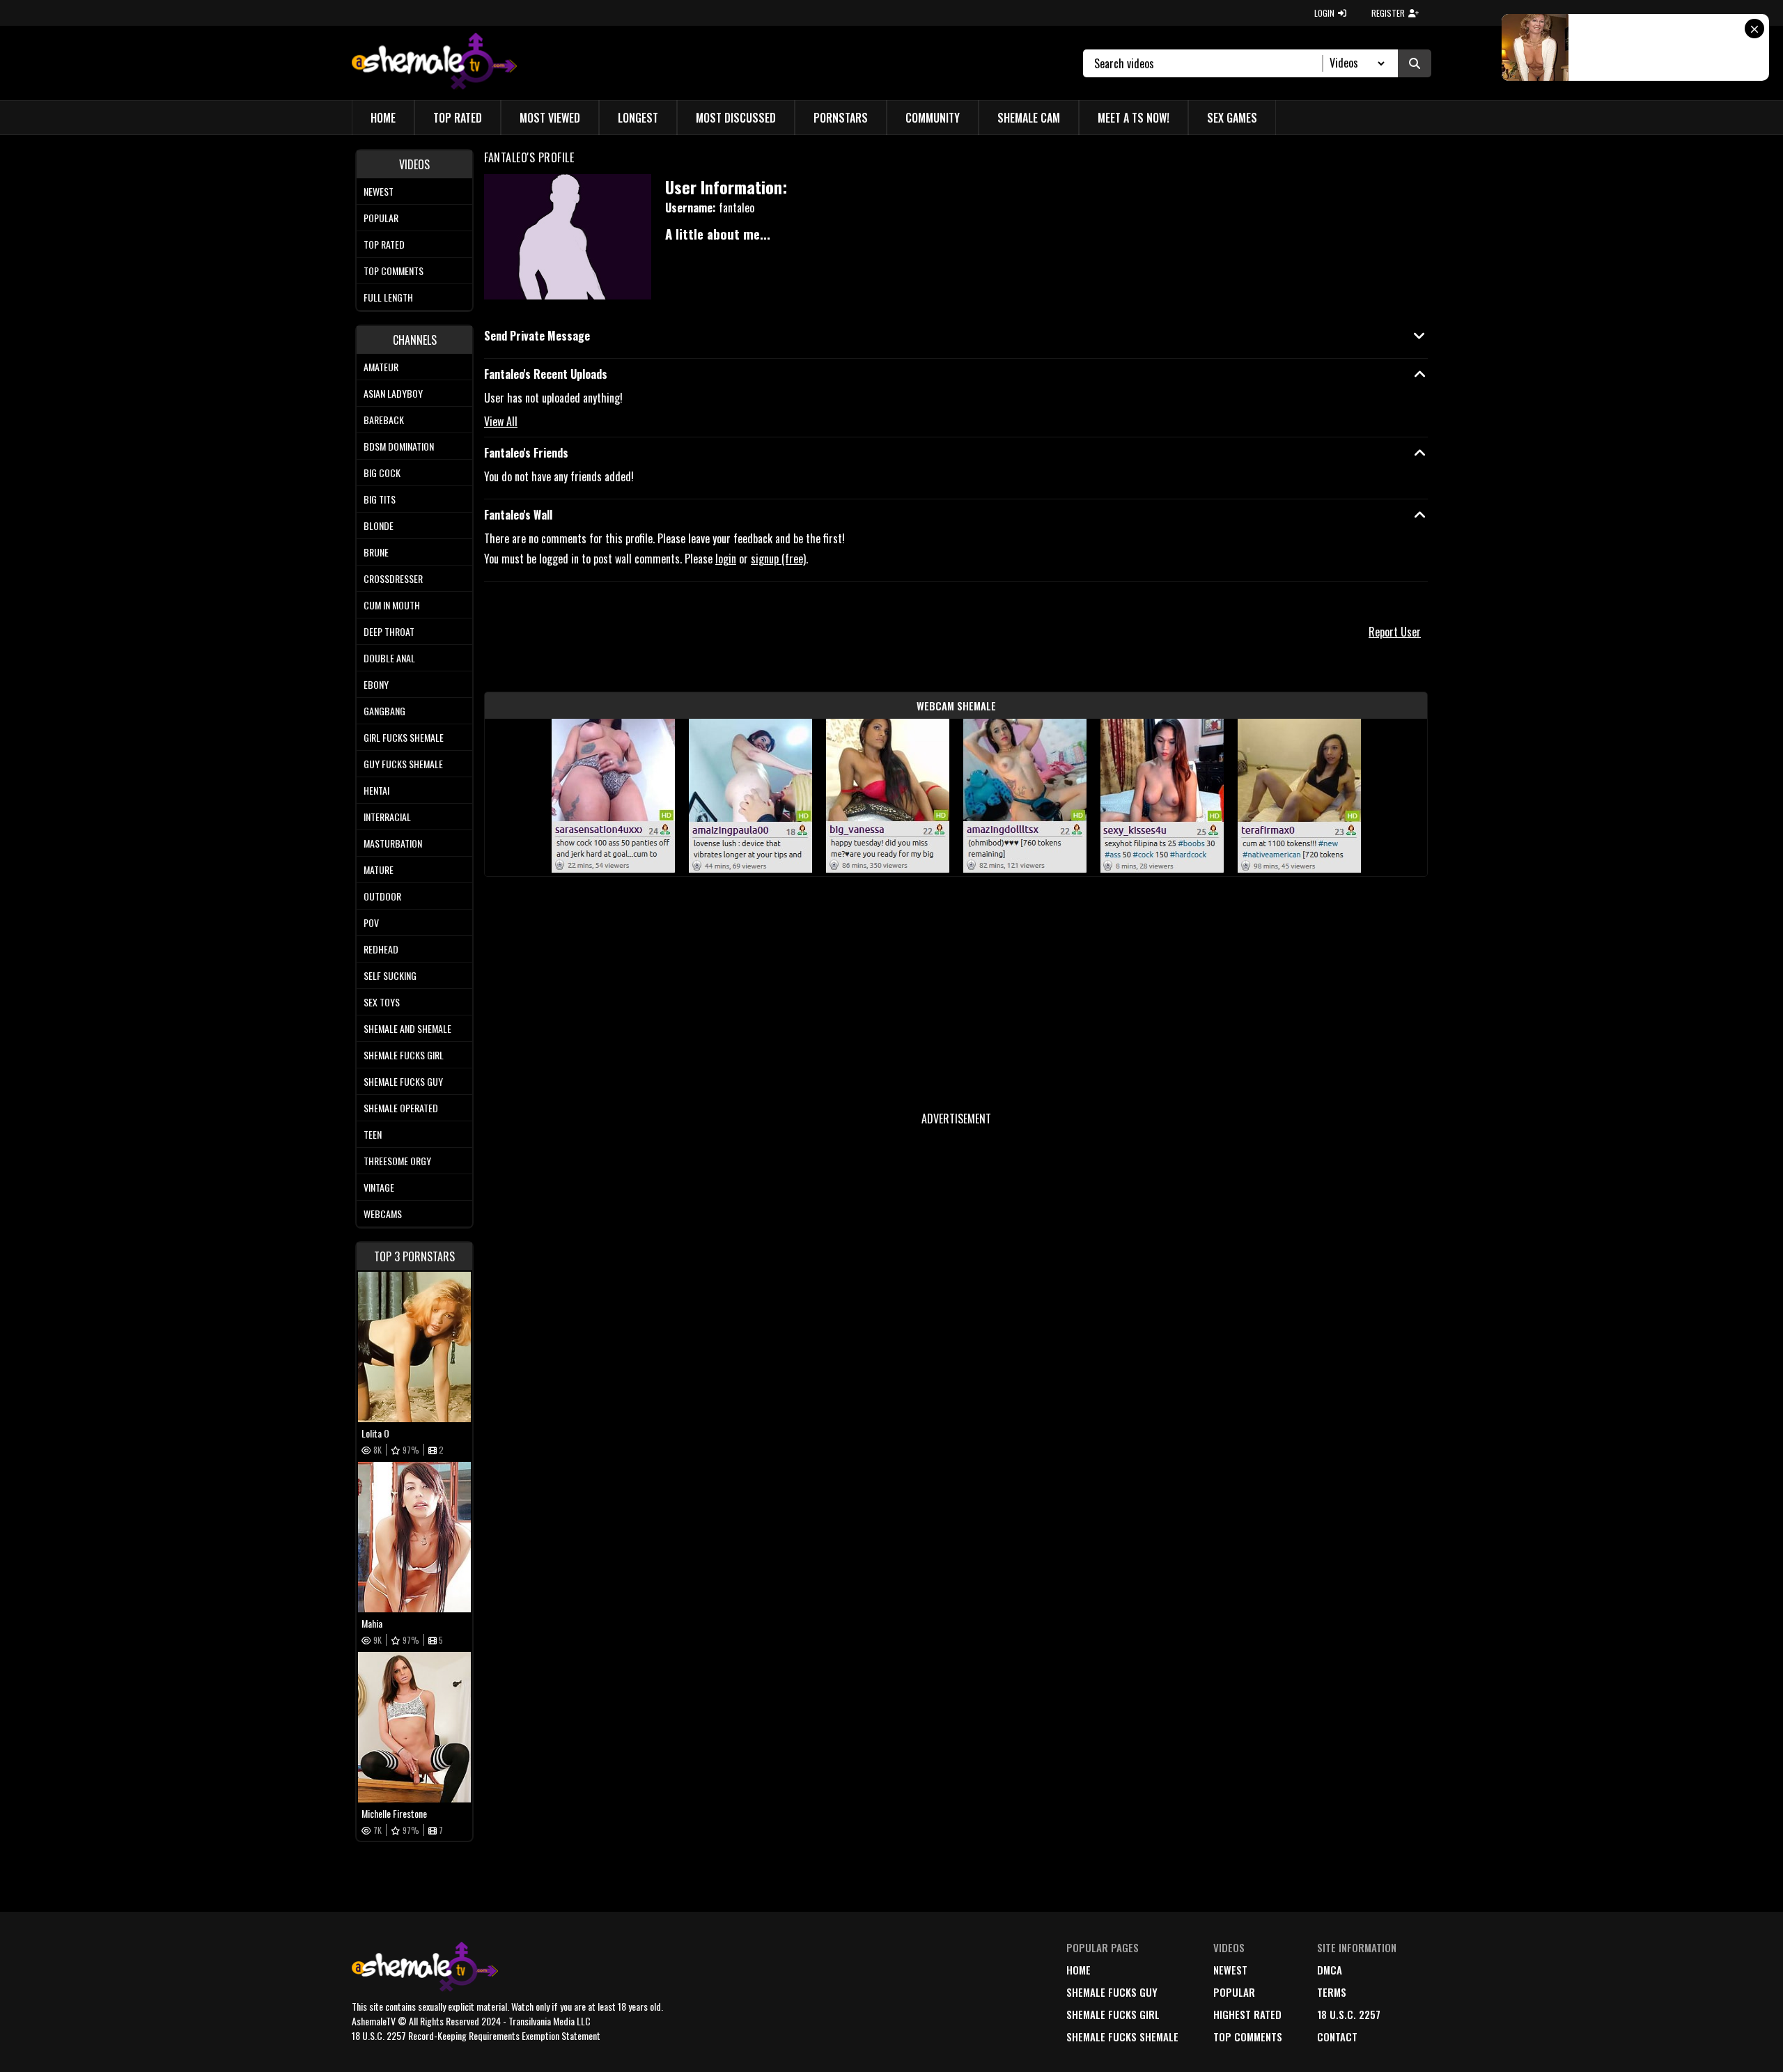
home (1079, 1970)
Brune (376, 552)
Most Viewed (550, 118)
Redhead (381, 949)
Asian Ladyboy (393, 393)
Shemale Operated (401, 1108)
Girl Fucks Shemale (404, 737)
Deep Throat (389, 631)
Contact (1337, 2036)
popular (1234, 1992)
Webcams (383, 1214)
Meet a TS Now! (1134, 118)
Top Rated (458, 118)
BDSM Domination (399, 446)
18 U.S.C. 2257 (1349, 2014)
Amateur (381, 367)
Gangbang (384, 711)
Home (383, 118)
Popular (381, 218)
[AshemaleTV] (434, 63)
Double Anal (389, 658)
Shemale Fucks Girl (404, 1055)
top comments (1248, 2036)
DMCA (1330, 1970)
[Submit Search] (1415, 63)
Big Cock (382, 473)
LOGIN (1324, 13)
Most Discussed (736, 118)
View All (501, 421)
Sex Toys (382, 1002)
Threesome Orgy (397, 1161)
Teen (373, 1134)
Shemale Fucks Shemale (1122, 2036)
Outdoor (382, 896)
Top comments (394, 271)
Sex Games (1232, 118)
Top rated (384, 244)
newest (1230, 1970)
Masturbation (393, 843)
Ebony (376, 684)
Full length (388, 297)
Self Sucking (390, 975)
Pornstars (841, 118)
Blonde (379, 525)
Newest (379, 191)
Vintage (379, 1187)
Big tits (380, 499)
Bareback (384, 420)
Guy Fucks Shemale (403, 764)
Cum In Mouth (392, 605)
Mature (379, 870)
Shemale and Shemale (407, 1028)
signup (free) (778, 559)
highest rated (1247, 2014)
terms (1332, 1992)
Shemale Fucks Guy (403, 1081)
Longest (638, 118)
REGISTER (1388, 13)
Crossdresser (393, 578)
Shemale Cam (1029, 118)
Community (933, 118)
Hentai (376, 790)
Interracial (387, 817)
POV (371, 922)
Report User (1395, 632)
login (726, 559)
